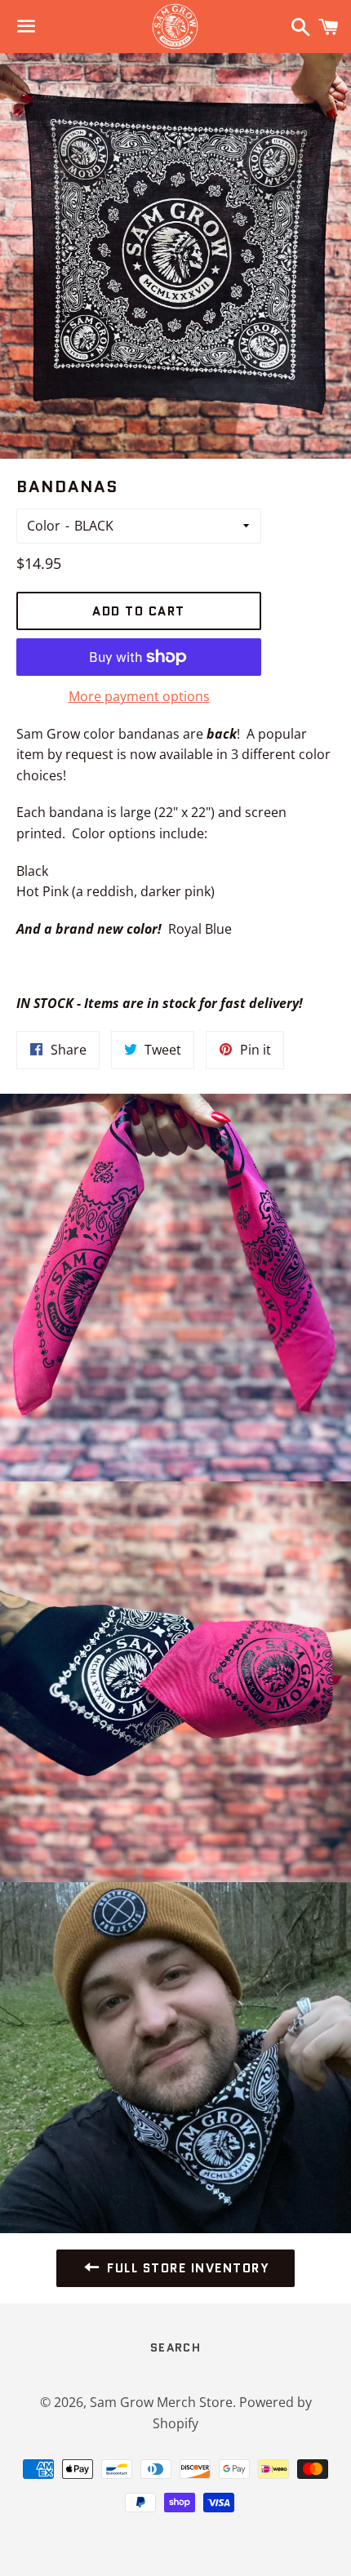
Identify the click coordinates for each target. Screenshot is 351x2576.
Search (175, 2347)
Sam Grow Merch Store (161, 2402)
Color (44, 526)
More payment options (139, 696)
